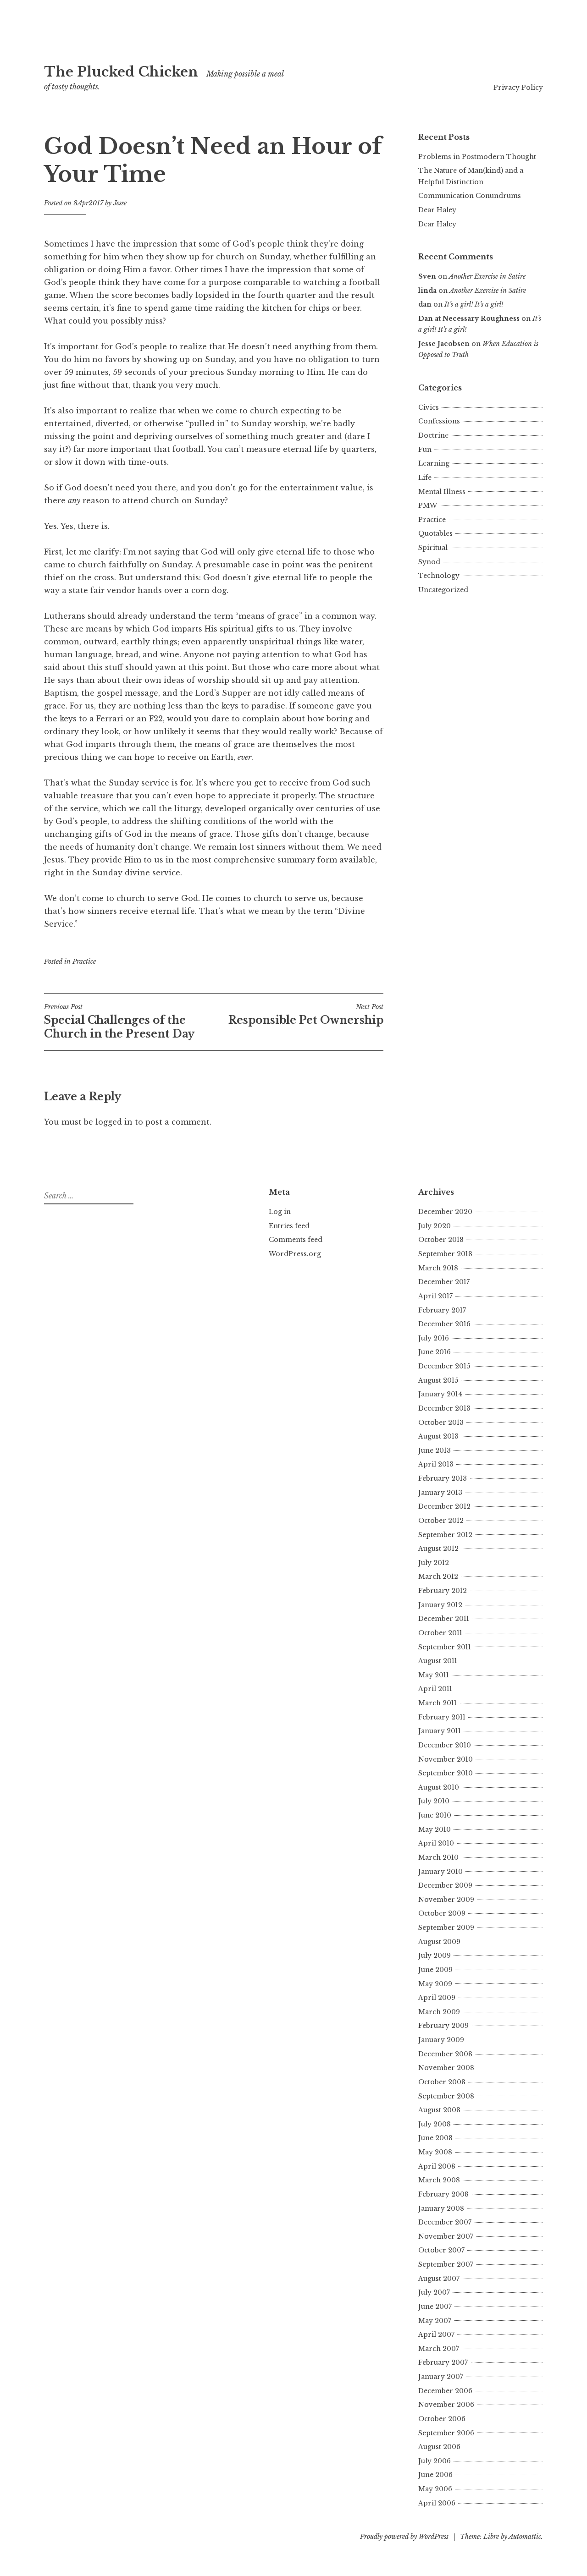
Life (425, 478)
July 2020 (435, 1226)
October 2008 (442, 2082)
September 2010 (446, 1773)
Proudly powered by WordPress (404, 2537)
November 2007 (446, 2236)
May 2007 (435, 2321)
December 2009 (445, 1885)
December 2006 (445, 2391)
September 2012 (445, 1535)
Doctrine (433, 435)
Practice (84, 961)
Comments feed (296, 1240)
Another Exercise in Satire (487, 276)
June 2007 (435, 2307)
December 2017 (444, 1282)
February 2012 (443, 1591)
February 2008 (443, 2194)
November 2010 (446, 1759)
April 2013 (436, 1464)
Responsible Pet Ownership (306, 1015)
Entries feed (289, 1226)
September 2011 (445, 1647)
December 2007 (445, 2222)
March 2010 (438, 1857)
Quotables (435, 533)
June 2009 (435, 1970)
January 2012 (440, 1605)
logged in (114, 1122)
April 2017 (435, 1296)
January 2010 (440, 1872)
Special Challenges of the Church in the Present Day (119, 1022)
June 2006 (435, 2475)
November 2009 (446, 1900)
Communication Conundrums (470, 196)
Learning (434, 463)
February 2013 (443, 1478)
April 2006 (437, 2503)
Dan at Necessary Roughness (469, 319)
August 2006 (439, 2447)
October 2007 (441, 2250)
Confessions (439, 421)
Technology (439, 576)
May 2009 (435, 1984)
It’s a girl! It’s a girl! (474, 304)
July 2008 (435, 2124)
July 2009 (435, 1955)
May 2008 (435, 2152)
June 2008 (435, 2138)
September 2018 (445, 1254)
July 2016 (434, 1338)
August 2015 (438, 1380)
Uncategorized (443, 590)
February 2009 (443, 2026)
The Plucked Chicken (121, 72)
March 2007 (439, 2349)
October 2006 (442, 2419)
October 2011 (440, 1633)
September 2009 (446, 1928)
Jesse (120, 203)
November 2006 (446, 2405)
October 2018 (441, 1240)
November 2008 (446, 2068)
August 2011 (438, 1661)
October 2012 (441, 1521)
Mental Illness (442, 492)
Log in (280, 1212)
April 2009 (437, 1998)
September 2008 (446, 2096)
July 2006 (435, 2461)
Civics (429, 407)
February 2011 (442, 1717)
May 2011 (434, 1675)
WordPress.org (295, 1254)
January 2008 (441, 2208)
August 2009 (439, 1942)
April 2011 (435, 1689)
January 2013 (440, 1493)
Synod (429, 562)
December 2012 (444, 1506)
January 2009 (441, 2040)
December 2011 (444, 1619)
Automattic (525, 2537)
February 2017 (442, 1310)
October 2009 (442, 1913)
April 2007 (436, 2334)
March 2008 (439, 2180)
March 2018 (438, 1268)
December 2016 (444, 1324)
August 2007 (439, 2279)
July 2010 (434, 1801)
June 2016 (435, 1352)
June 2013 (435, 1450)
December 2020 (445, 1212)
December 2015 (444, 1366)
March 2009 (439, 2012)
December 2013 (444, 1408)
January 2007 (441, 2377)
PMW (428, 505)
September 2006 (446, 2433)
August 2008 (439, 2110)
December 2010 (445, 1745)
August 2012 (438, 1549)
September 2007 (446, 2264)
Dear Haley (437, 210)
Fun (425, 450)
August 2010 (439, 1787)
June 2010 (435, 1815)
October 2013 (441, 1423)
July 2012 (434, 1563)
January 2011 (440, 1731)
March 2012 (438, 1576)
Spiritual (433, 548)
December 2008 (445, 2054)
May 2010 (435, 1829)
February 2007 (443, 2362)
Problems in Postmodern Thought (477, 157)
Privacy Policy (518, 88)
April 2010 (436, 1843)
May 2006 (435, 2489)
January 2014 (440, 1394)
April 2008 (437, 2166)
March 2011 (437, 1703)
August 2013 (438, 1436)
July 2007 (434, 2292)
